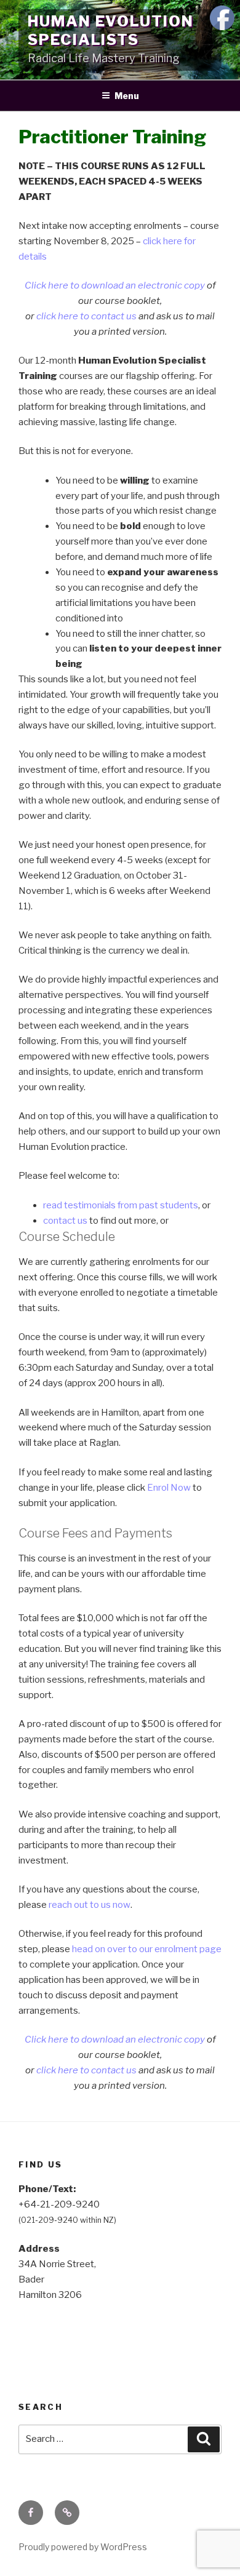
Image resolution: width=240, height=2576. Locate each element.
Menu (127, 96)
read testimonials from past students (121, 1205)
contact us (65, 1221)
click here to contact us (86, 316)
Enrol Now (169, 1488)
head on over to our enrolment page (147, 1949)
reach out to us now (90, 1905)
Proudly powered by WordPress (83, 2547)
